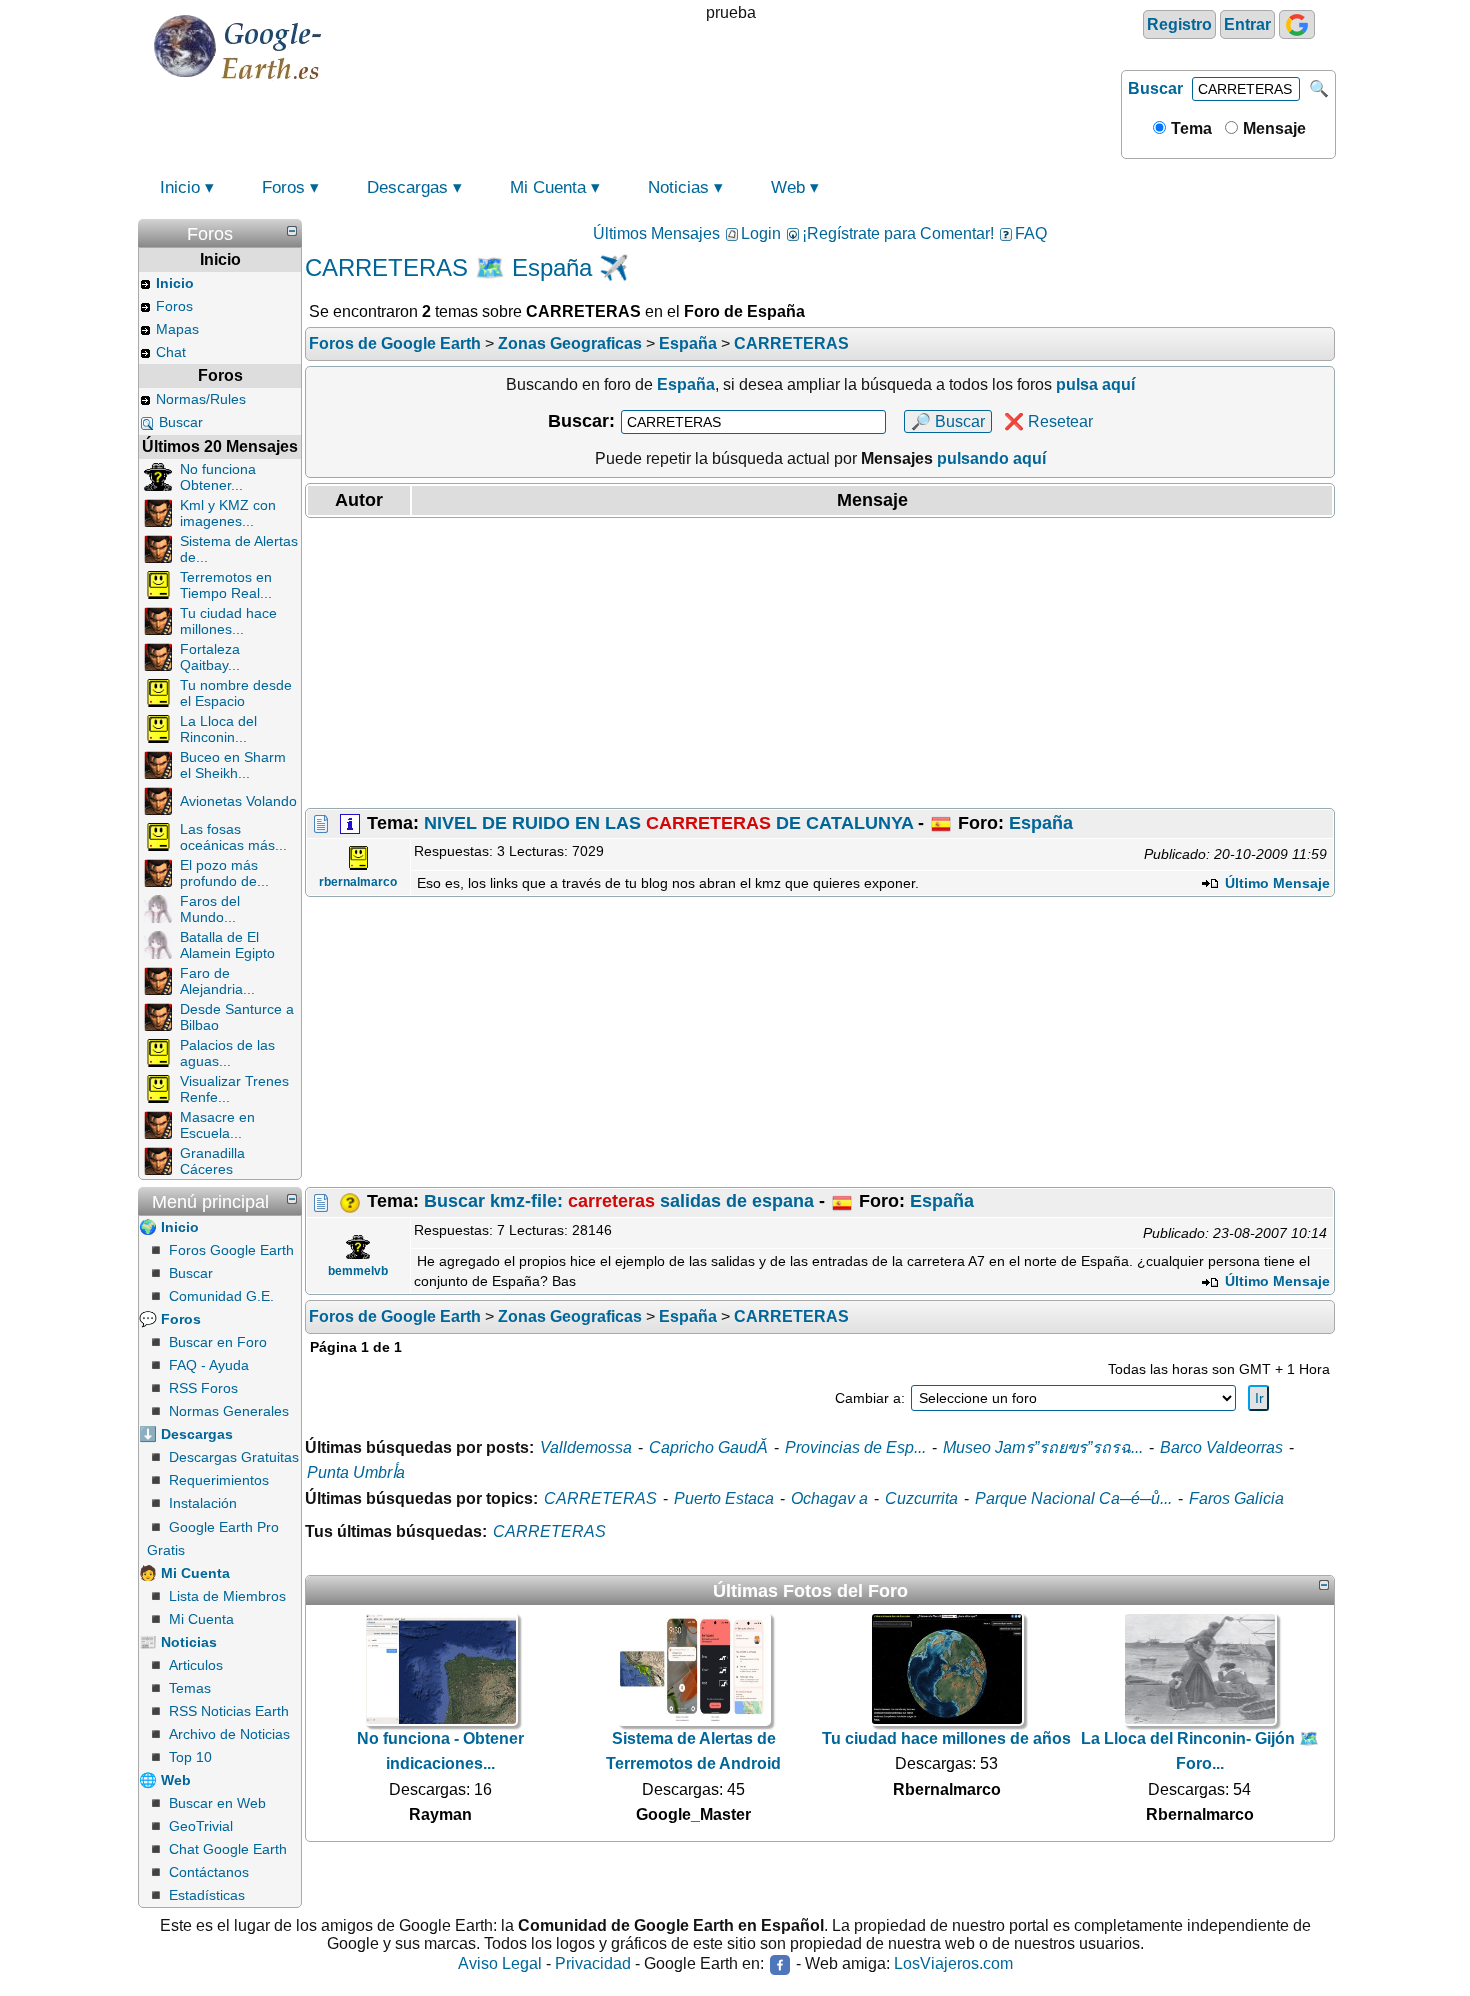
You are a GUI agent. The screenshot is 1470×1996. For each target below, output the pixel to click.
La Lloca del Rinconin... (218, 729)
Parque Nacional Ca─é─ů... (1073, 1498)
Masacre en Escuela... (217, 1125)
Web (788, 187)
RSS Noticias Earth (229, 1711)
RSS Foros (203, 1388)
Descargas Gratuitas (234, 1457)
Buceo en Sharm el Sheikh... (233, 765)
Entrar (1247, 24)
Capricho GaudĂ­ (708, 1447)
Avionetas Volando (238, 801)
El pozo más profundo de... (224, 873)
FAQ (1031, 233)
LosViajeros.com (953, 1964)
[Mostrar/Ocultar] (292, 231)
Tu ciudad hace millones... (228, 621)
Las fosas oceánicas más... (233, 837)
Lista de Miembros (227, 1596)
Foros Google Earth (231, 1250)
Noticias (678, 187)
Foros (283, 187)
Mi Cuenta (548, 187)
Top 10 (190, 1757)
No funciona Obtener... (218, 477)
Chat (171, 352)
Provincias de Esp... (855, 1447)
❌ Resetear (1048, 421)
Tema (1189, 128)
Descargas (407, 187)
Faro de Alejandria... (217, 981)
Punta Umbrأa (356, 1472)
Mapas (177, 329)
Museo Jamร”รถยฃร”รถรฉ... (1043, 1447)
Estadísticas (207, 1895)
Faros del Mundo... (210, 909)
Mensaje (1272, 128)
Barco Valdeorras (1221, 1447)
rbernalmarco (358, 882)
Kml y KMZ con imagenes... (228, 513)
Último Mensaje (1275, 883)
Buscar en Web (217, 1803)
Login (761, 233)
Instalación (203, 1503)
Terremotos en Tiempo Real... (226, 585)
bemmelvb (358, 1271)
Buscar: (581, 421)
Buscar (1155, 88)
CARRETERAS (600, 1498)
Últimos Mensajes (656, 233)
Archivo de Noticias (229, 1734)
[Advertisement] (820, 663)
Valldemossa (586, 1447)
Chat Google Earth (228, 1849)
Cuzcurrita (921, 1498)
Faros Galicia (1236, 1498)
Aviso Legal (500, 1964)
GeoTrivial (201, 1826)
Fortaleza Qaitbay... (210, 657)
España (1041, 823)
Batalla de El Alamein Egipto (227, 945)
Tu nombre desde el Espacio (236, 693)
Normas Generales (229, 1411)
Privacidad (593, 1964)
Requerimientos (219, 1480)
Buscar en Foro (218, 1342)
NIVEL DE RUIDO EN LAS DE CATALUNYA (668, 823)
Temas (190, 1688)
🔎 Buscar (948, 421)
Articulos (196, 1665)
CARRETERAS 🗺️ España (448, 267)
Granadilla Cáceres (212, 1161)
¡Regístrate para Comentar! (898, 233)
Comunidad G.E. (221, 1296)
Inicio (180, 187)
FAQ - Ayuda (209, 1365)
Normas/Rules (201, 399)
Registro (1179, 24)
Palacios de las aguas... (227, 1053)
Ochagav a (829, 1498)
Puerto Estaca (724, 1498)
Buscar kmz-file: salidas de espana (619, 1201)
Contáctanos (209, 1872)
